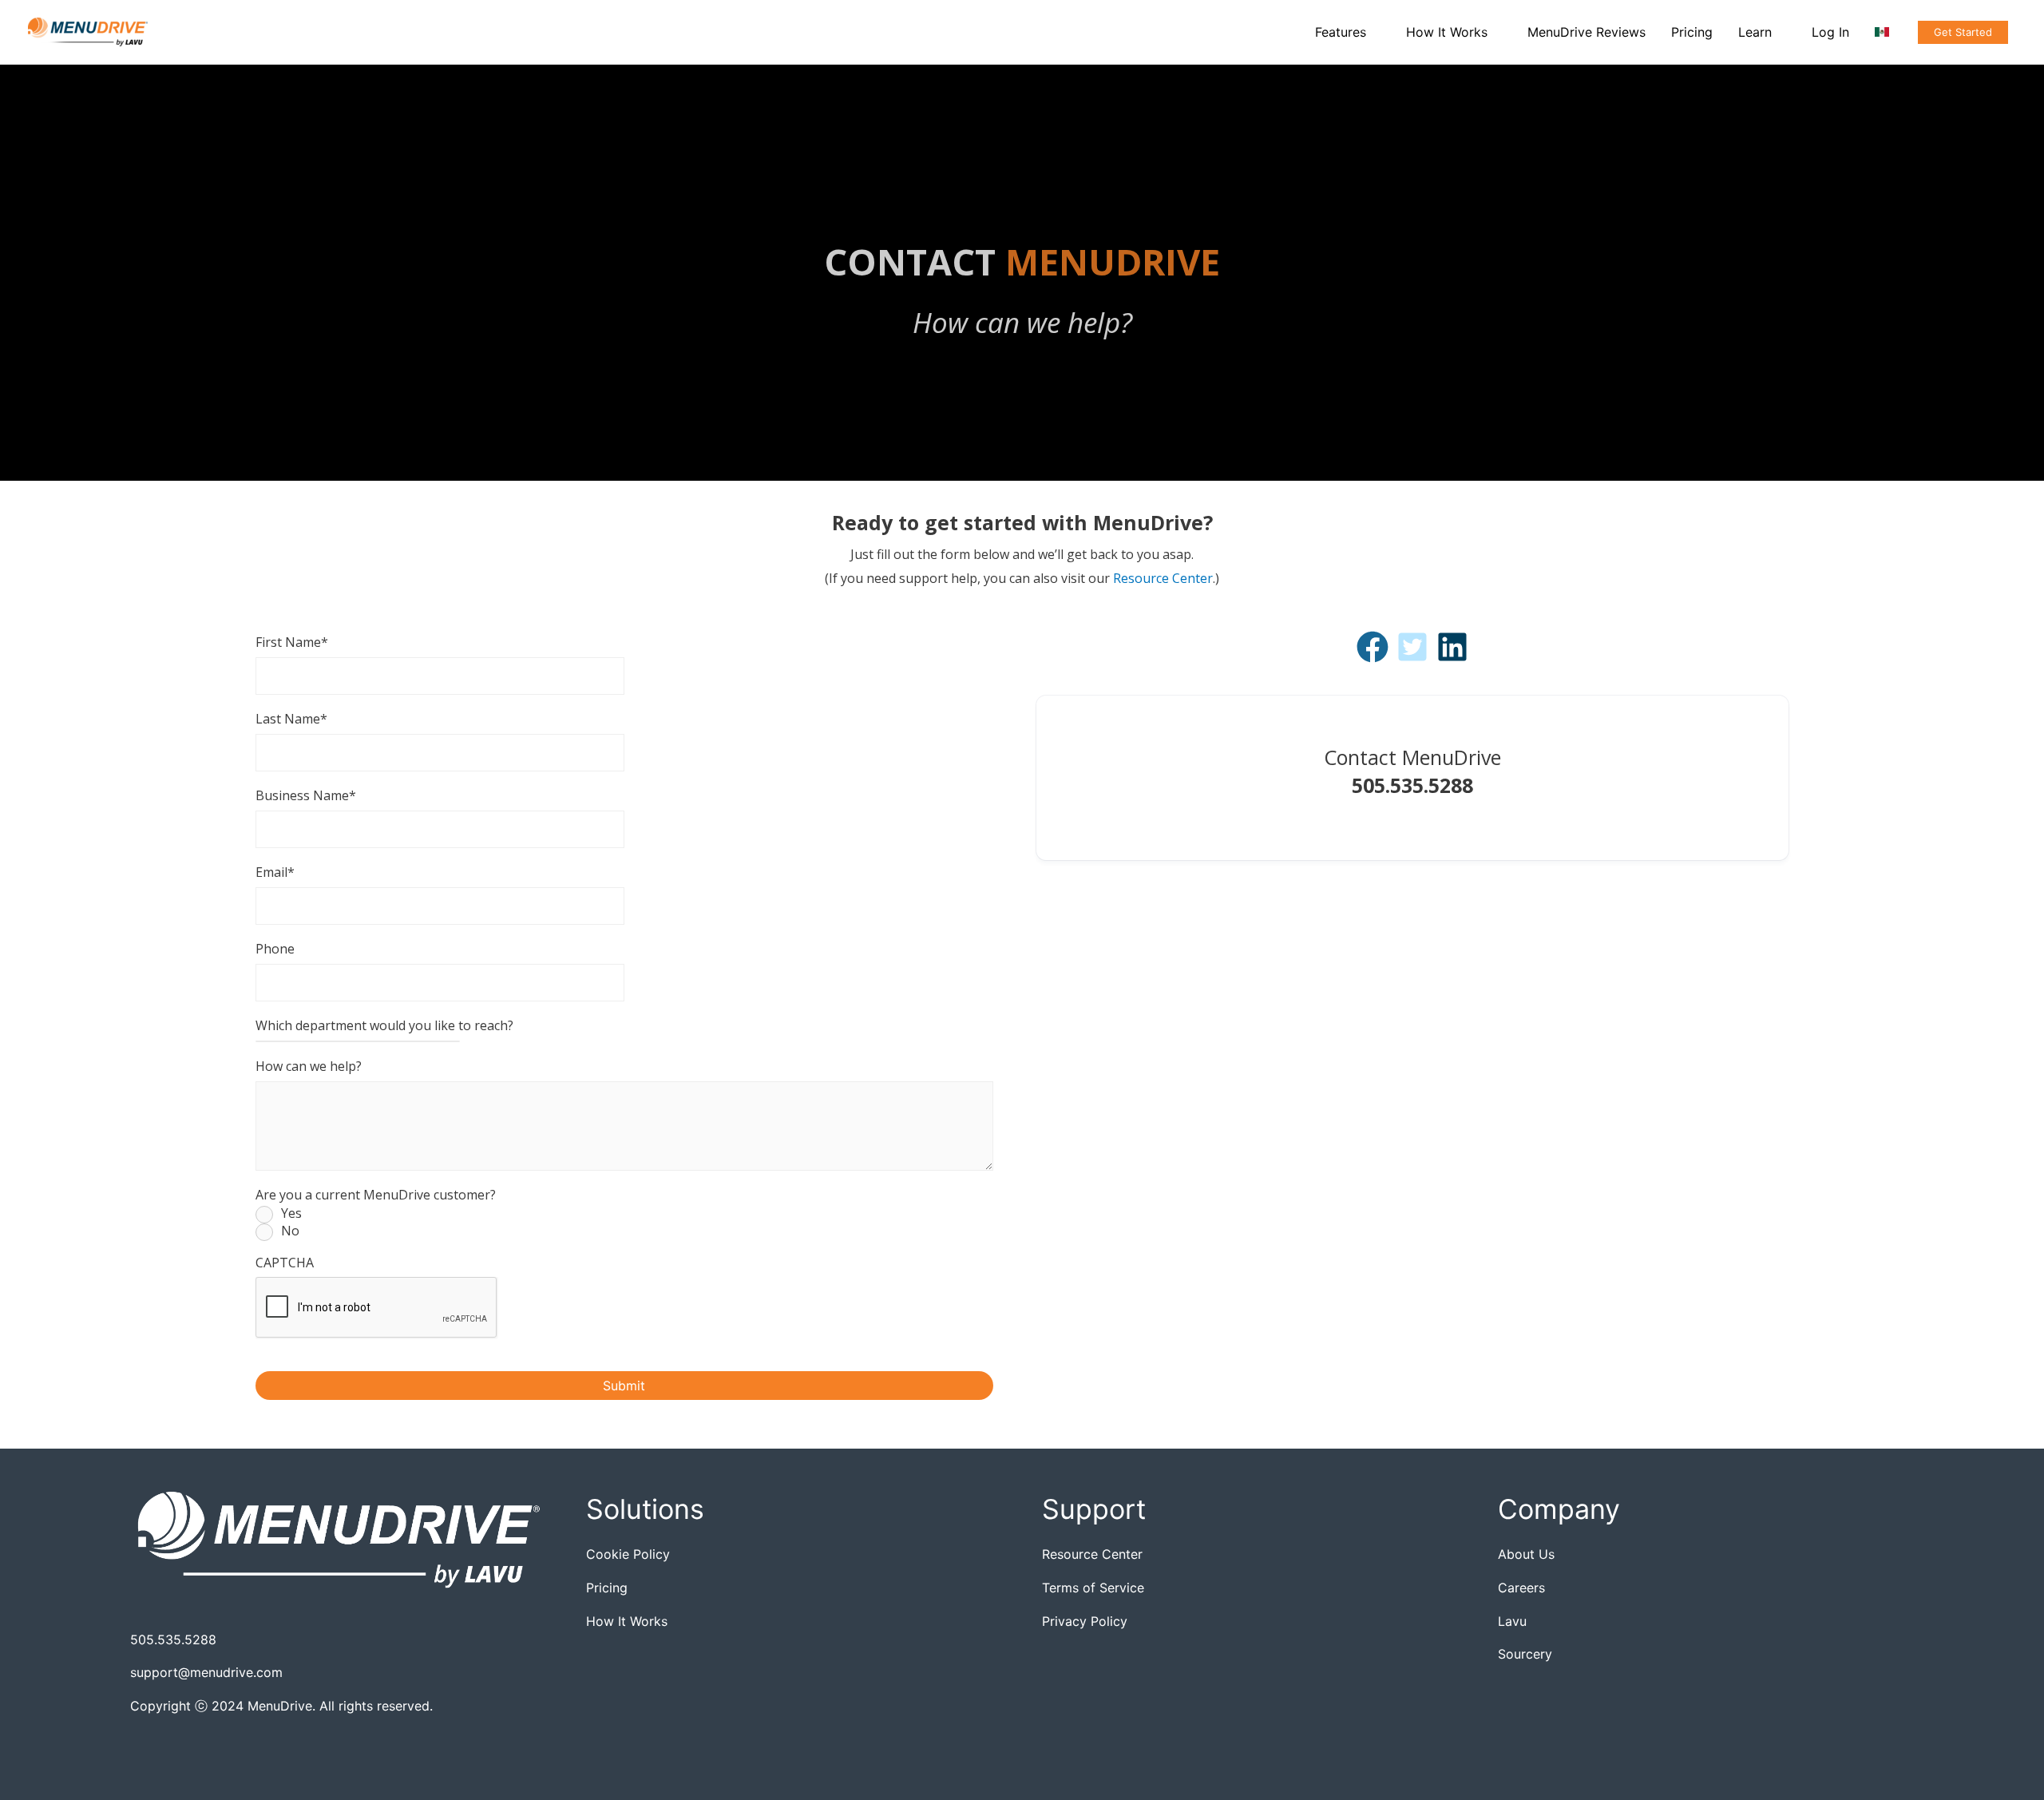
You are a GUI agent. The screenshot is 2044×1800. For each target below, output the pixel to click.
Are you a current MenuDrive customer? (376, 1195)
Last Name (291, 719)
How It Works (627, 1621)
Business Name (306, 795)
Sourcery (1525, 1654)
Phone (275, 949)
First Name (292, 642)
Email (275, 872)
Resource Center (1163, 578)
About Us (1526, 1554)
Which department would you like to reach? (384, 1025)
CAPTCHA (285, 1263)
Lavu (1512, 1621)
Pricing (607, 1588)
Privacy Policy (1085, 1621)
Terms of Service (1093, 1588)
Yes (291, 1214)
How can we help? (309, 1066)
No (290, 1231)
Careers (1521, 1588)
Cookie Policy (628, 1554)
